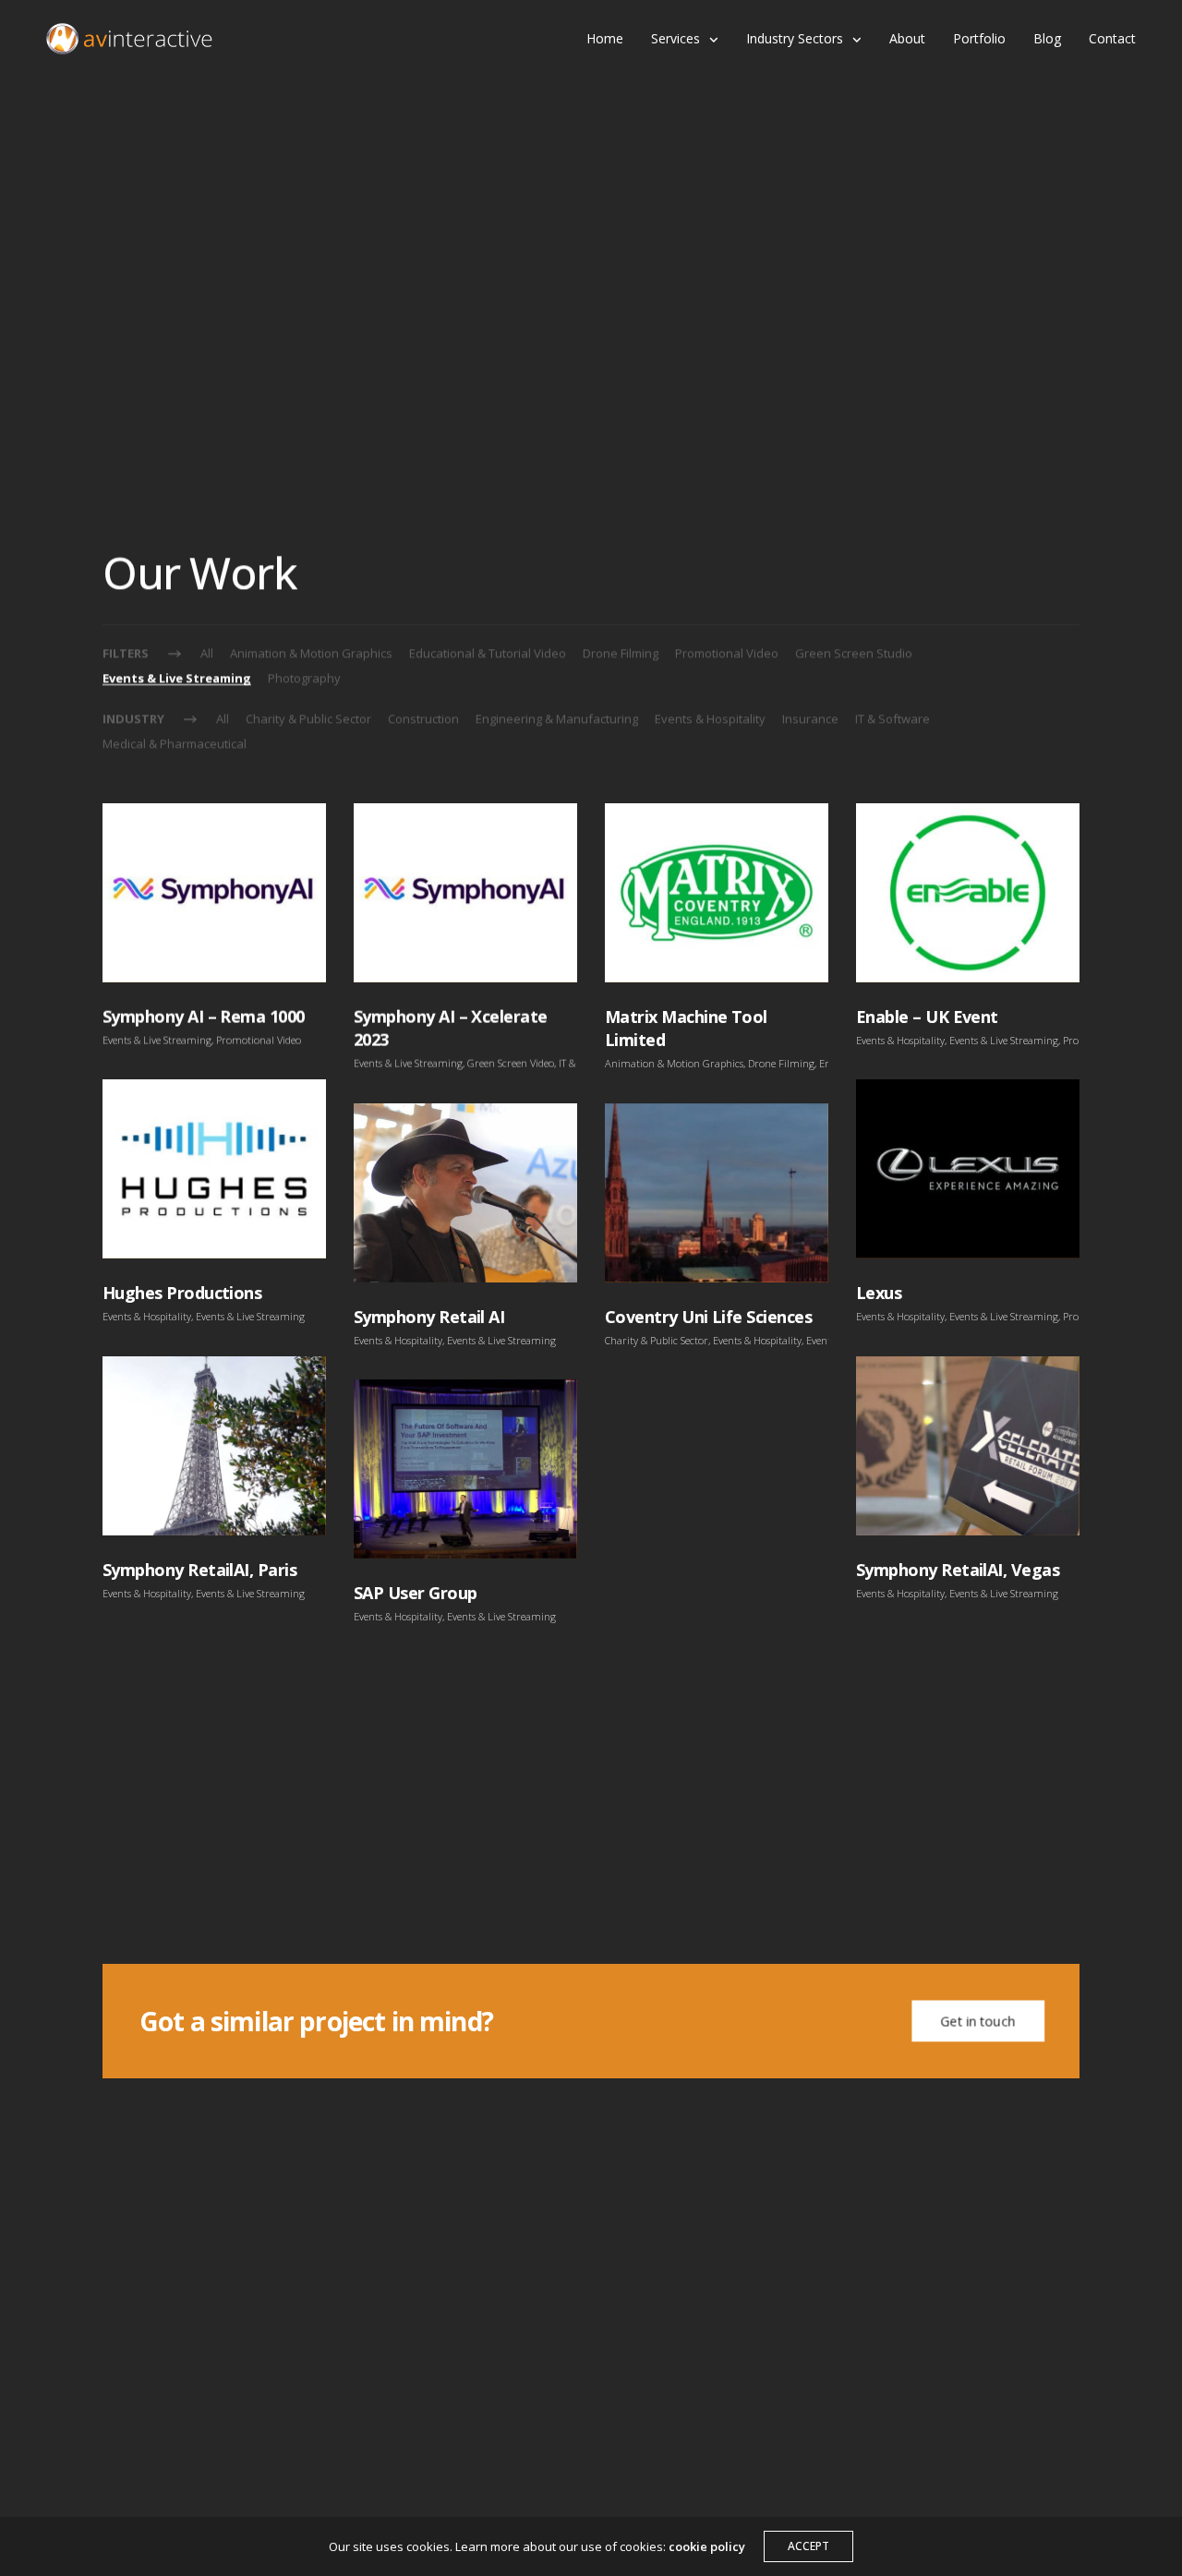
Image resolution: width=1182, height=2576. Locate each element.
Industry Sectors (795, 38)
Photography (304, 678)
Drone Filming (621, 653)
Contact (1112, 38)
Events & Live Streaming (177, 678)
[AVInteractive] (129, 39)
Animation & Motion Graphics (311, 653)
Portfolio (979, 38)
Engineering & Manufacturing (557, 718)
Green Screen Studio (854, 653)
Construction (423, 718)
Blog (1047, 38)
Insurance (810, 718)
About (907, 38)
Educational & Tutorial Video (488, 653)
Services (675, 38)
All (207, 653)
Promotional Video (727, 653)
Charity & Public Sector (308, 718)
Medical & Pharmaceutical (175, 743)
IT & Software (893, 718)
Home (605, 38)
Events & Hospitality (710, 718)
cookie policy (707, 2546)
